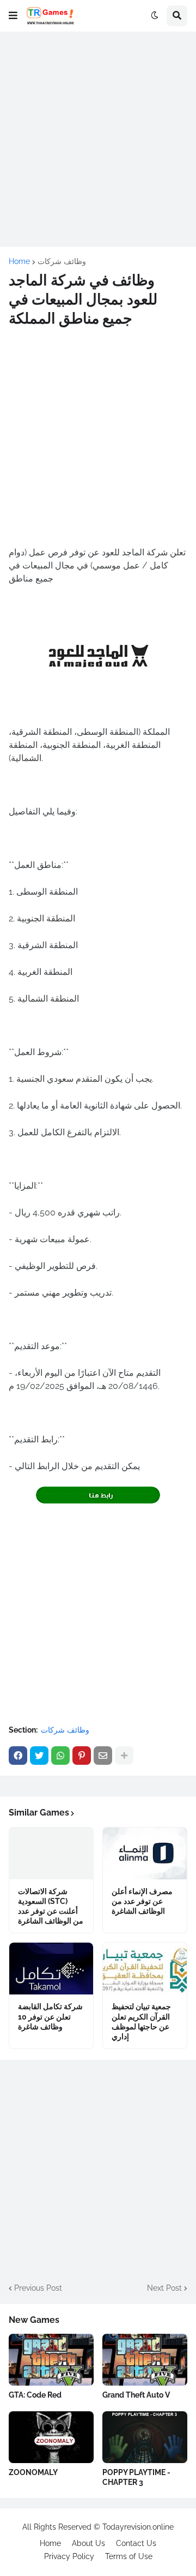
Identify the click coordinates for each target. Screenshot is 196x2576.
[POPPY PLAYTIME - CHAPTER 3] (145, 2437)
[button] (13, 16)
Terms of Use (129, 2556)
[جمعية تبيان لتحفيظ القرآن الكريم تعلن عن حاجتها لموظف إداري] (145, 1969)
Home (19, 261)
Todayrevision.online (138, 2527)
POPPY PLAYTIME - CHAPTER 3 (136, 2477)
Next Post (164, 2288)
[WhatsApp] (60, 1756)
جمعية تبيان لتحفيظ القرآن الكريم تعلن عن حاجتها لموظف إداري (141, 2021)
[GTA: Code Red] (51, 2360)
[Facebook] (18, 1756)
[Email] (103, 1756)
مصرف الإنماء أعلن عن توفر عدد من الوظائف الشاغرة (142, 1901)
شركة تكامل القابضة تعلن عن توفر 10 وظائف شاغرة (50, 2016)
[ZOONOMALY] (51, 2437)
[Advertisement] (98, 139)
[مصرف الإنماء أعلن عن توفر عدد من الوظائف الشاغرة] (145, 1853)
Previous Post (38, 2288)
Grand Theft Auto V (136, 2395)
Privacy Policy (69, 2556)
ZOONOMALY (33, 2472)
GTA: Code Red (35, 2395)
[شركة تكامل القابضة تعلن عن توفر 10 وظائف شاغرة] (51, 1969)
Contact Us (136, 2543)
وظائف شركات (62, 261)
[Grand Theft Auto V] (145, 2360)
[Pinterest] (82, 1756)
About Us (88, 2543)
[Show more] (124, 1756)
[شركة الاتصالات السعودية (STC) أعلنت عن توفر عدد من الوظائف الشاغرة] (51, 1853)
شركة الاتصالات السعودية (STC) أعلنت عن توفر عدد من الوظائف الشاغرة (51, 1906)
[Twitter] (39, 1756)
